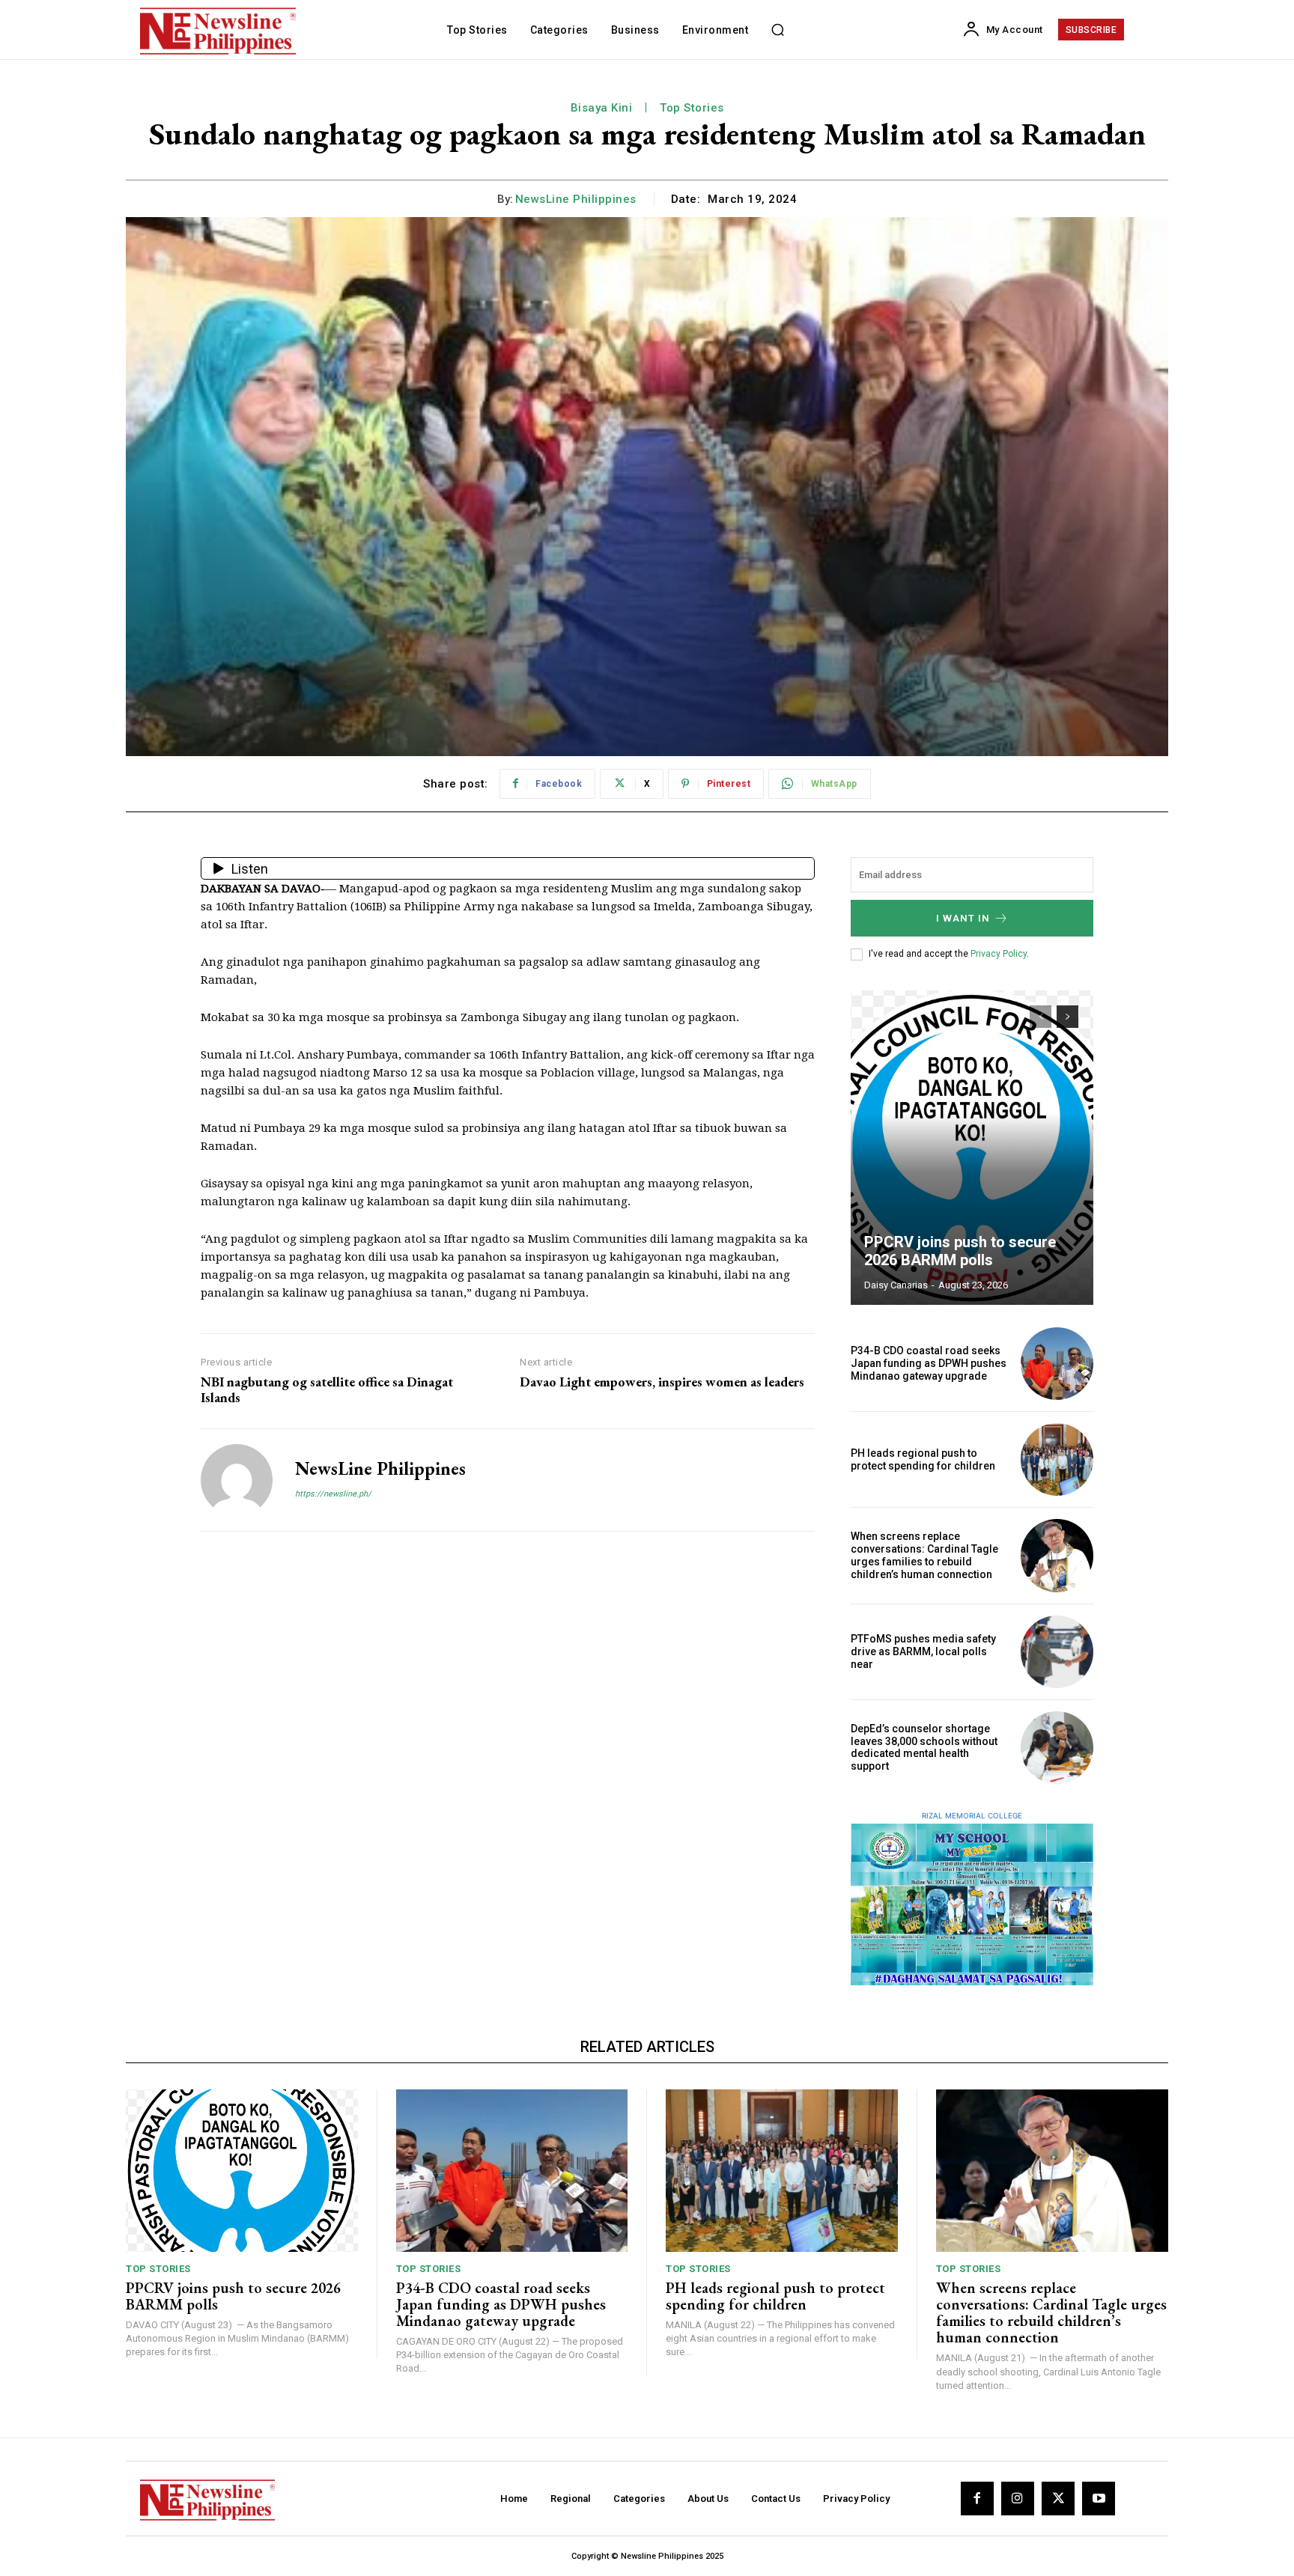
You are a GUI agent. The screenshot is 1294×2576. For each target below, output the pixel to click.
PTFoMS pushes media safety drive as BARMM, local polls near (923, 1651)
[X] (1058, 2498)
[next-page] (1067, 1017)
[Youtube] (1099, 2498)
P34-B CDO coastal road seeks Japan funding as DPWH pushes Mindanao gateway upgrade (929, 1363)
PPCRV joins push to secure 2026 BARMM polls (960, 1251)
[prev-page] (1041, 1017)
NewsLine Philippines (576, 199)
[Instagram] (1018, 2498)
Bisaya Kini (602, 108)
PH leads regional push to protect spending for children (923, 1459)
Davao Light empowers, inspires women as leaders (662, 1382)
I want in (963, 918)
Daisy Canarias (896, 1285)
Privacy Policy (999, 954)
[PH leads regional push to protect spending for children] (1057, 1459)
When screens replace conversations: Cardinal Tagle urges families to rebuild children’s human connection (924, 1555)
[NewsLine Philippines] (237, 1480)
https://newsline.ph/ (333, 1494)
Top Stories (692, 108)
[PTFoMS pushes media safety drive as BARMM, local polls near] (1057, 1652)
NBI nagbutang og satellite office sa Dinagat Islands (327, 1390)
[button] (777, 30)
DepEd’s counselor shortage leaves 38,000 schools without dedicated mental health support (924, 1747)
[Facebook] (977, 2498)
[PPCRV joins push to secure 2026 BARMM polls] (972, 1148)
